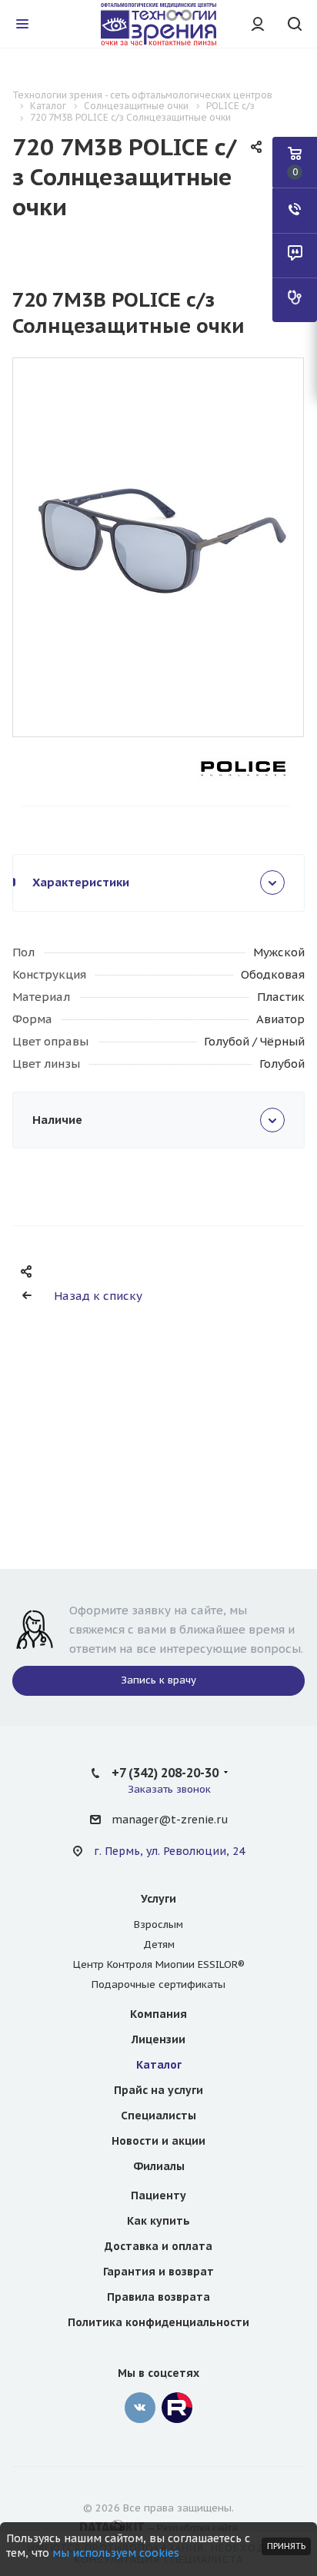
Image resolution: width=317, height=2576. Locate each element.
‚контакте (140, 2408)
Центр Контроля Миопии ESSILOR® (159, 1964)
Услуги (158, 1899)
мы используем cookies (116, 2553)
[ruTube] (177, 2408)
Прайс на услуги (158, 2090)
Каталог (159, 2065)
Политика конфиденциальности (158, 2322)
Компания (158, 2014)
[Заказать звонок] (295, 211)
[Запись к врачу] (295, 300)
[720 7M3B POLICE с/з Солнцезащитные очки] (158, 538)
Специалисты (158, 2116)
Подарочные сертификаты (158, 1984)
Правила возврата (158, 2297)
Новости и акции (158, 2141)
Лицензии (158, 2039)
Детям (159, 1944)
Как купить (158, 2221)
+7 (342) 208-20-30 (165, 1773)
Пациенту (158, 2195)
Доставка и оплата (158, 2246)
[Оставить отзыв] (295, 255)
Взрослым (158, 1925)
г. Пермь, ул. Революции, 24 (169, 1851)
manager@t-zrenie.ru (170, 1820)
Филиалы (159, 2166)
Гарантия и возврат (158, 2272)
